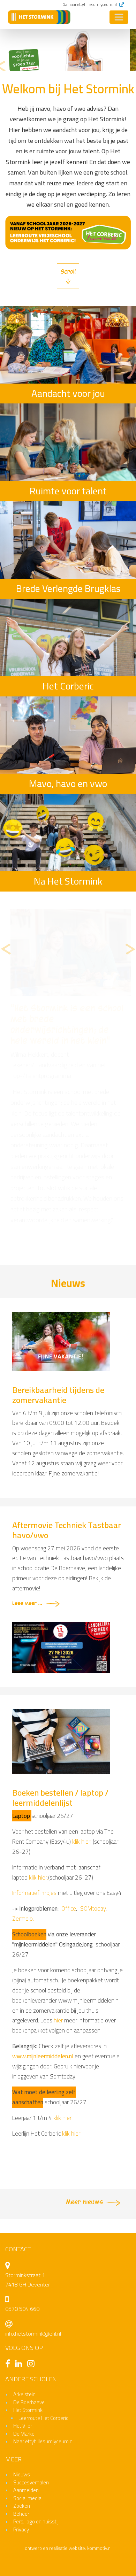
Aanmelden (26, 2251)
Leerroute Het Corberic (43, 2179)
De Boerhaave (29, 2164)
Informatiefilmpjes (34, 1655)
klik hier (62, 1879)
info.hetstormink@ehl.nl (33, 2095)
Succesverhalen (31, 2244)
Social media (27, 2259)
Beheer (21, 2275)
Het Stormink (28, 2171)
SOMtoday (93, 1670)
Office (69, 1670)
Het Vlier (23, 2187)
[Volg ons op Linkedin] (20, 2126)
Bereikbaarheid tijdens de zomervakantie (58, 1156)
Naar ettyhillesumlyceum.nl (43, 2203)
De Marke (24, 2195)
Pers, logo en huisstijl (36, 2283)
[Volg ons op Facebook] (9, 2126)
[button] (1, 67)
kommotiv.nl (99, 2310)
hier (59, 1782)
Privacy (21, 2291)
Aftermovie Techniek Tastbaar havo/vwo (67, 1291)
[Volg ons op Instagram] (33, 2126)
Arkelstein (24, 2156)
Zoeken (22, 2267)
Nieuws (22, 2236)
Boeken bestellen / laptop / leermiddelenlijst (60, 1559)
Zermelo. (23, 1680)
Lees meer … (27, 1365)
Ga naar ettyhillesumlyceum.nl (90, 4)
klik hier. (82, 1603)
